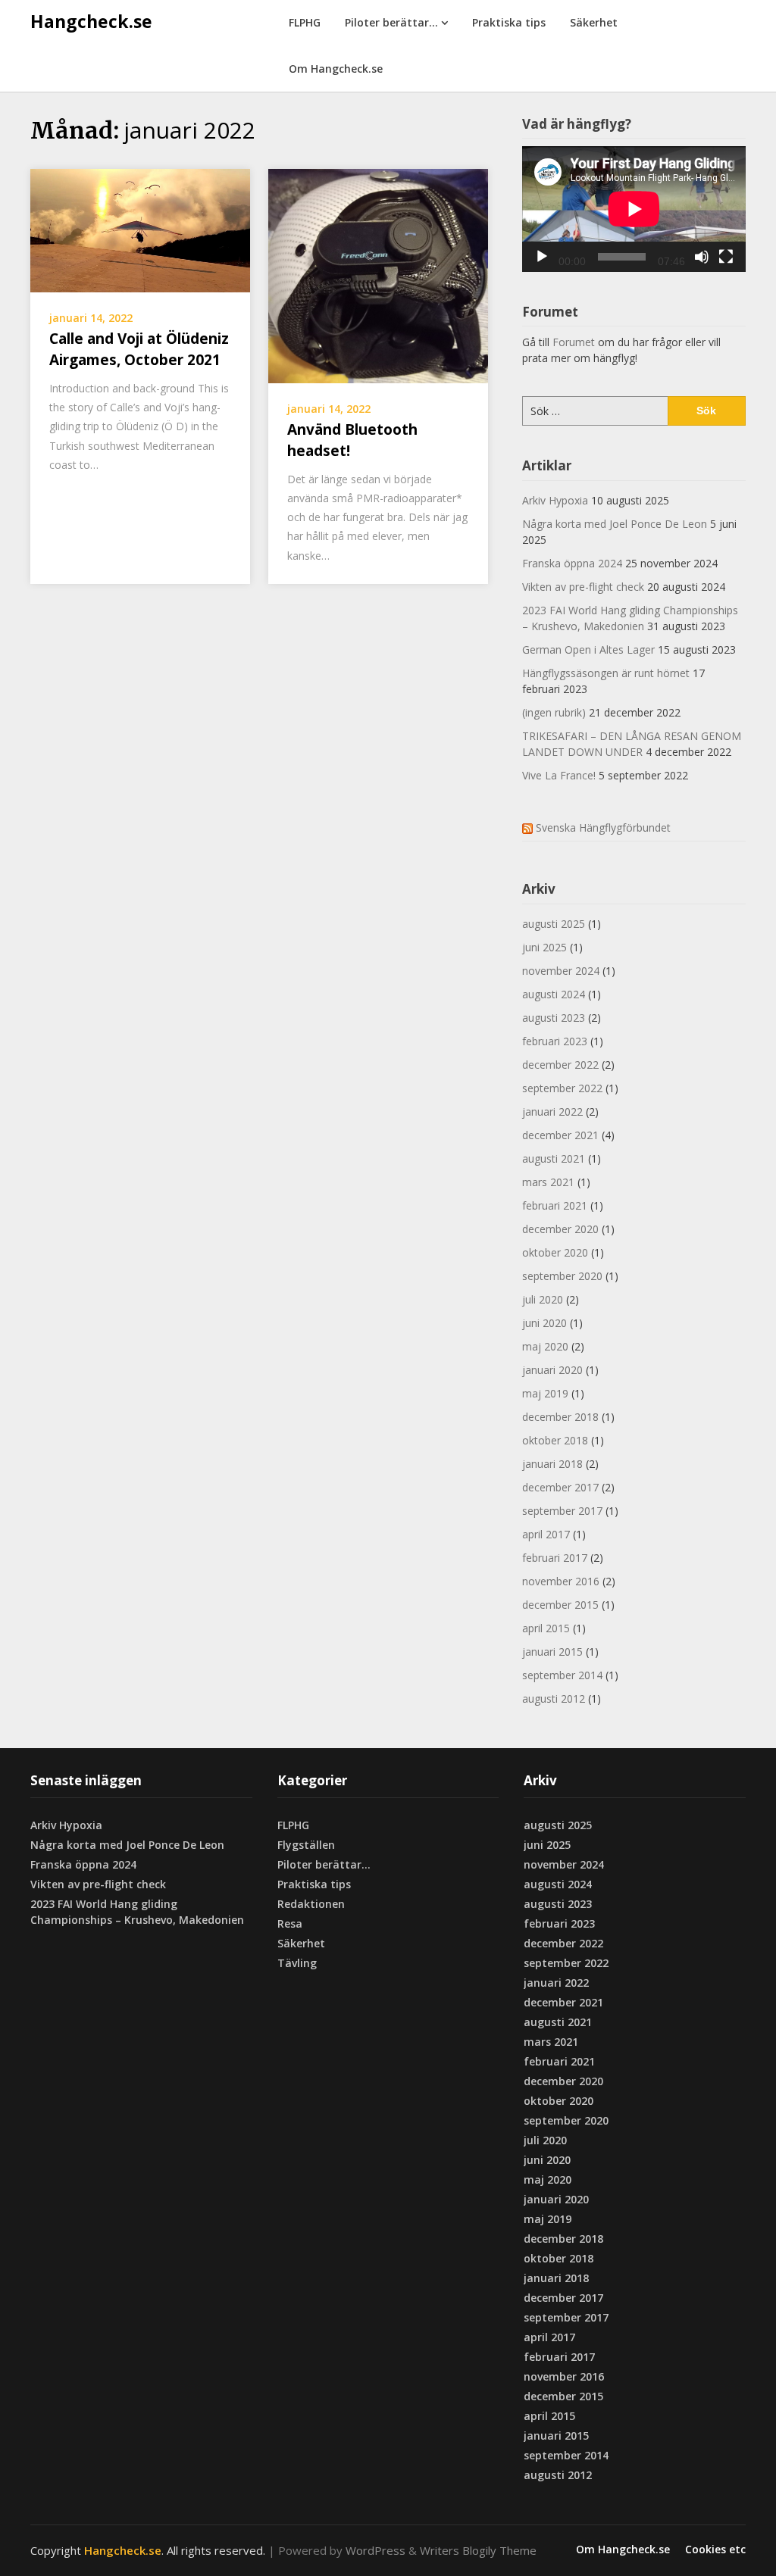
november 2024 (561, 971)
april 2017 (546, 1534)
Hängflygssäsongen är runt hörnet (606, 673)
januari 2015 (552, 1652)
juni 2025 (544, 947)
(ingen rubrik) (554, 712)
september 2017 (562, 1511)
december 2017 (560, 1487)
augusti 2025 (554, 924)
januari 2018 (552, 1464)
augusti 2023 (554, 1018)
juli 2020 (543, 1299)
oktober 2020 (555, 1252)
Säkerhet (594, 22)
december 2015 (560, 1605)
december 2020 (560, 1229)
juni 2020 (544, 1323)
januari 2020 (552, 1370)
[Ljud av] (702, 257)
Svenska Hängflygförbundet (603, 827)
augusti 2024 (554, 994)
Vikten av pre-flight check (583, 587)
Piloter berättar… (391, 22)
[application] (634, 209)
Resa (290, 1923)
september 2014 (562, 1675)
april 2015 (546, 1628)
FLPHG (305, 22)
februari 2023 (555, 1041)
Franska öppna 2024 (572, 563)
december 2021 (560, 1135)
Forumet (574, 342)
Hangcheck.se (91, 21)
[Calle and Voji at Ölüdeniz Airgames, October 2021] (140, 229)
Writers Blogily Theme (478, 2550)
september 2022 (562, 1088)
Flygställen (306, 1845)
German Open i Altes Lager (588, 649)
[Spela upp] (542, 257)
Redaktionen (311, 1904)
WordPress (375, 2550)
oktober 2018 (555, 1440)
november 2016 (561, 1581)
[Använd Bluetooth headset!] (378, 274)
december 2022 (560, 1065)
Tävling (297, 1963)
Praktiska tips (509, 22)
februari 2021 (555, 1205)
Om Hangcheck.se (336, 69)
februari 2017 (555, 1558)
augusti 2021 (554, 1158)
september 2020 (562, 1276)
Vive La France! (559, 775)
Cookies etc (715, 2549)
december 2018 (560, 1417)
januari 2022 (552, 1112)
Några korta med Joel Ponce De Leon (615, 524)
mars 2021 (548, 1182)
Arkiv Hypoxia (555, 500)
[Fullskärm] (726, 257)
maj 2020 (545, 1346)
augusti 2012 (554, 1699)
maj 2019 (545, 1393)
